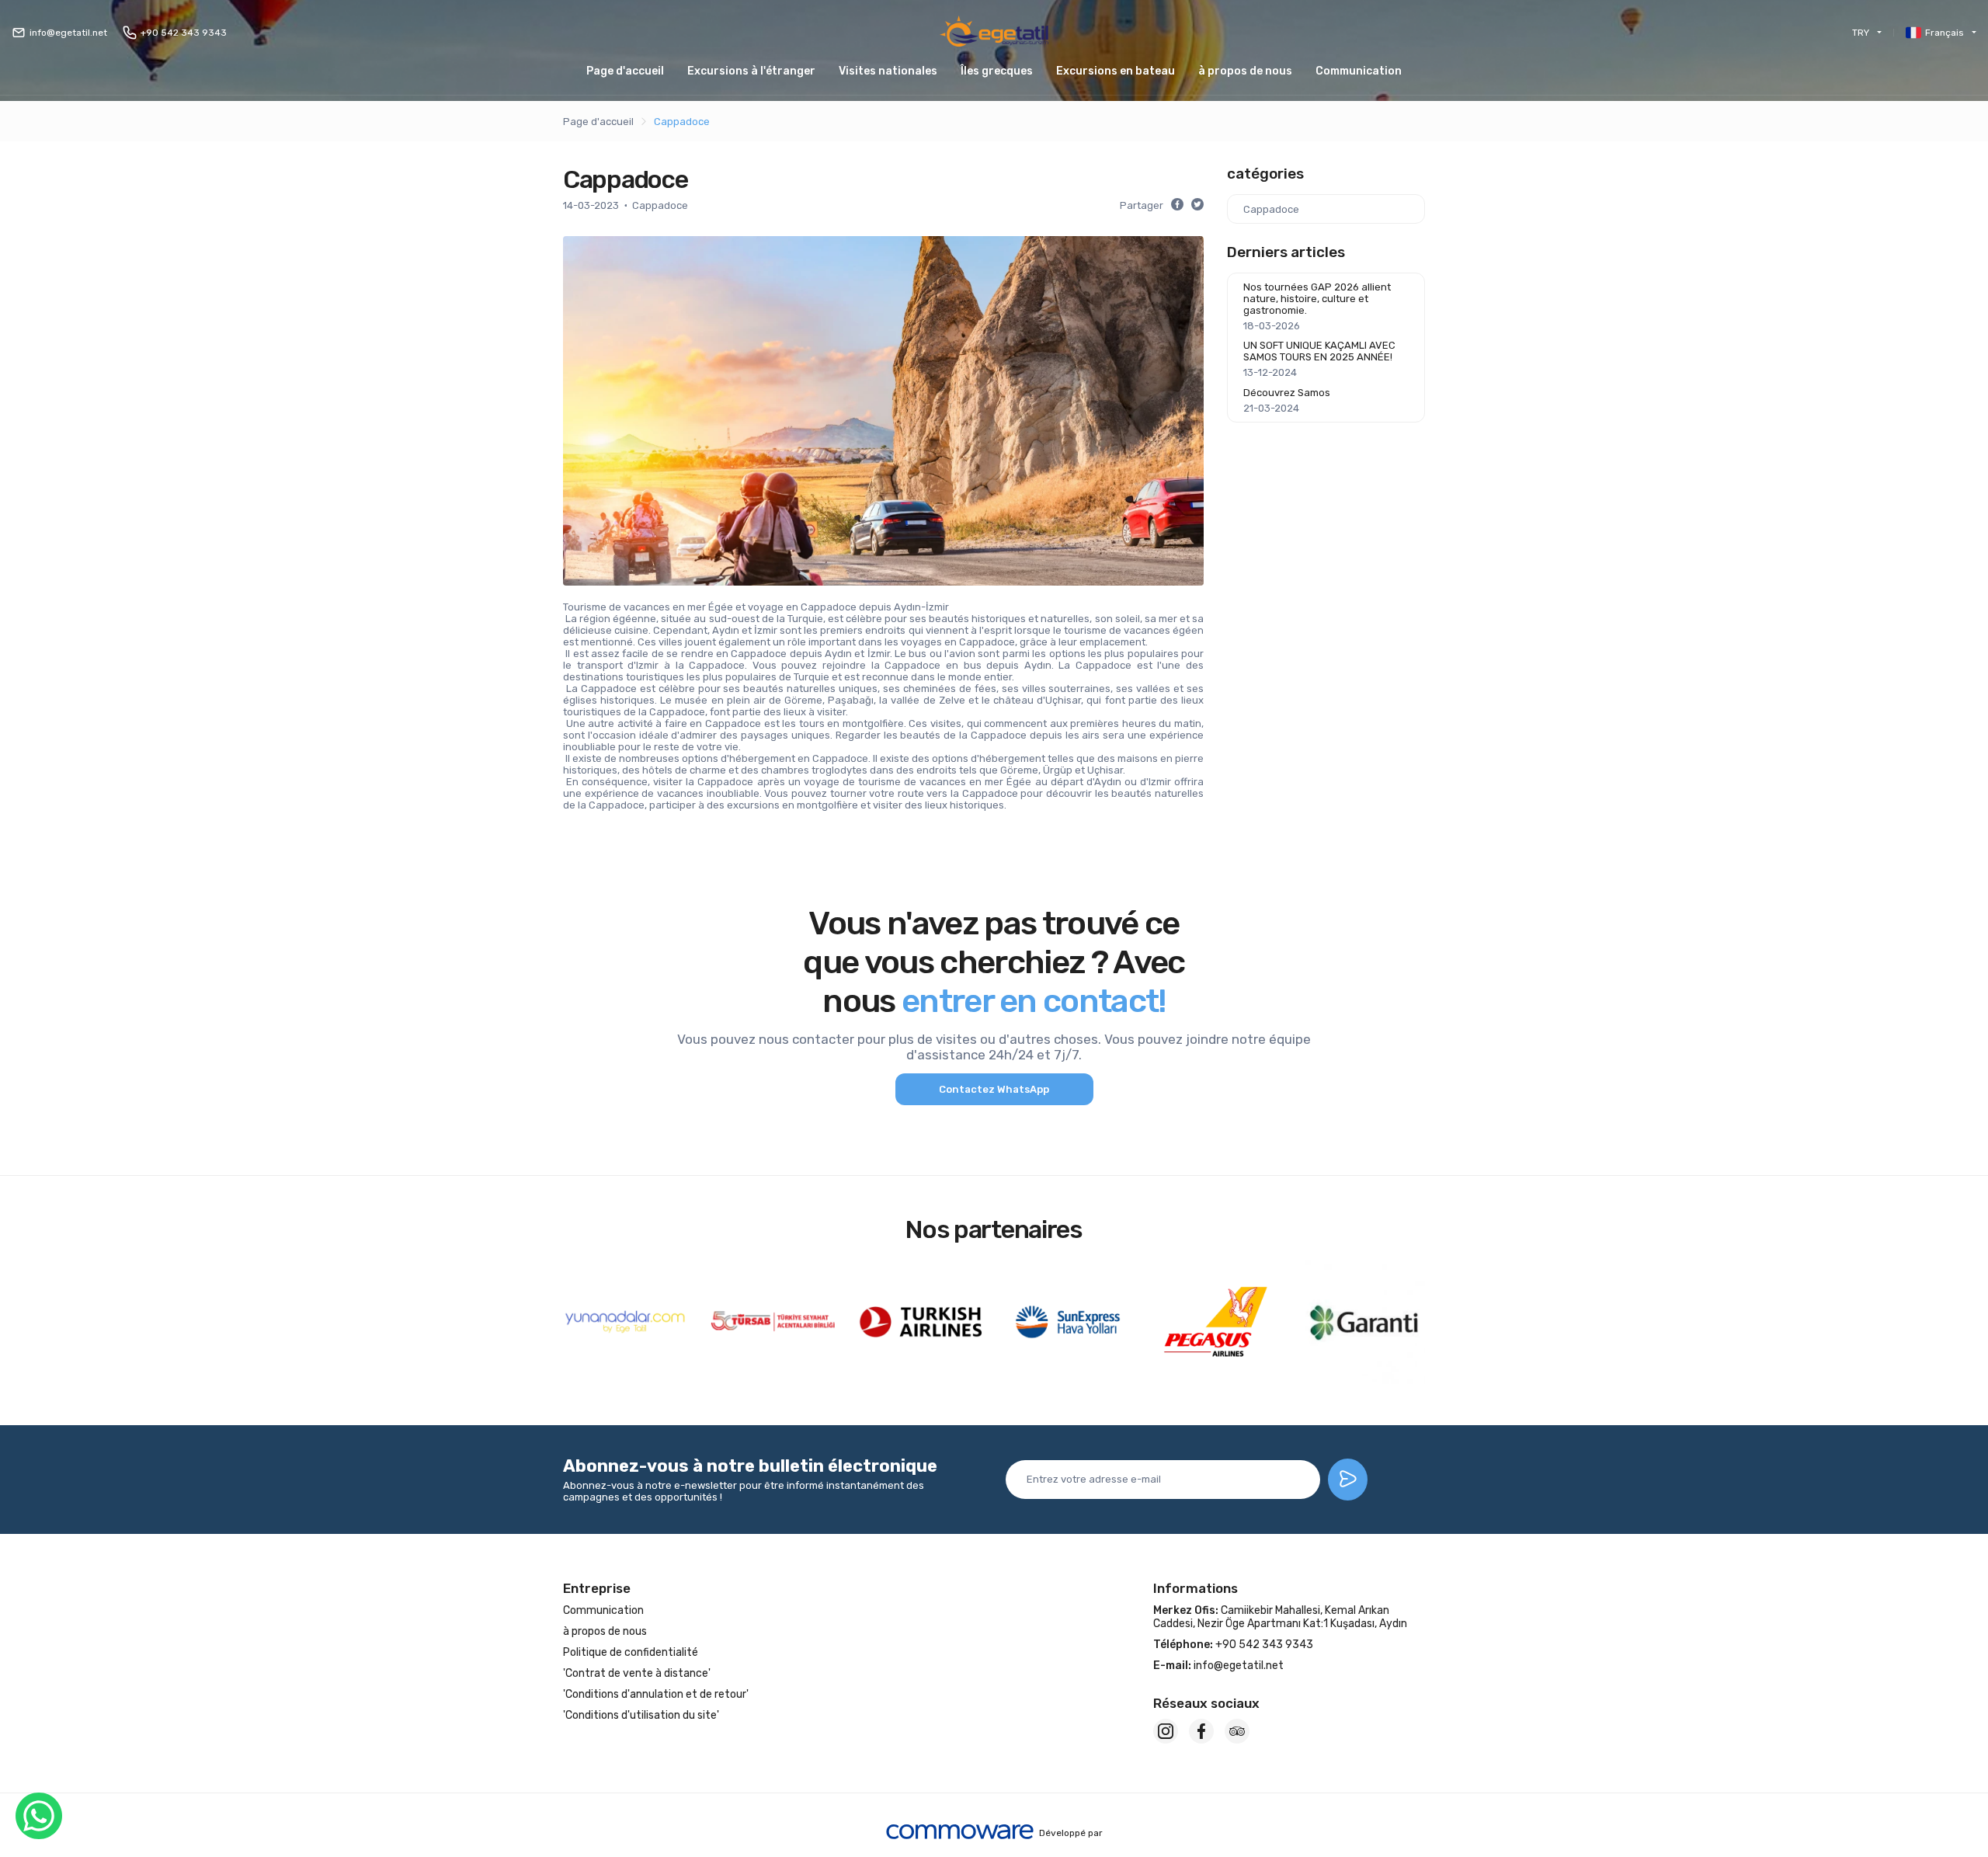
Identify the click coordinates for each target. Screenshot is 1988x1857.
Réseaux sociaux (1206, 1703)
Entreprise (597, 1588)
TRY (1861, 33)
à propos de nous (1245, 71)
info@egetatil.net (68, 33)
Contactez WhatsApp (994, 1089)
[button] (997, 71)
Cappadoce (682, 122)
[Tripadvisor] (1237, 1731)
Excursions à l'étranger (751, 71)
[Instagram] (1166, 1731)
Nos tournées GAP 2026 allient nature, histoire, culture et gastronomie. (1317, 299)
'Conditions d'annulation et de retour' (656, 1694)
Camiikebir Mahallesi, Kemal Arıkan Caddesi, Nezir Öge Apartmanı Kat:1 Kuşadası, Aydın (1280, 1617)
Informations (1196, 1588)
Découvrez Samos (1287, 393)
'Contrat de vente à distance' (637, 1673)
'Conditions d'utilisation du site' (641, 1715)
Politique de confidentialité (631, 1652)
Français (1945, 33)
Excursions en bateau (1116, 71)
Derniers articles (1286, 252)
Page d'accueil (625, 71)
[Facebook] (1201, 1731)
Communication (1359, 71)
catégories (1265, 174)
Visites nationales (888, 71)
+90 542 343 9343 (184, 33)
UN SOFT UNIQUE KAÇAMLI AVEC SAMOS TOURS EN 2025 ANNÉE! (1319, 351)
